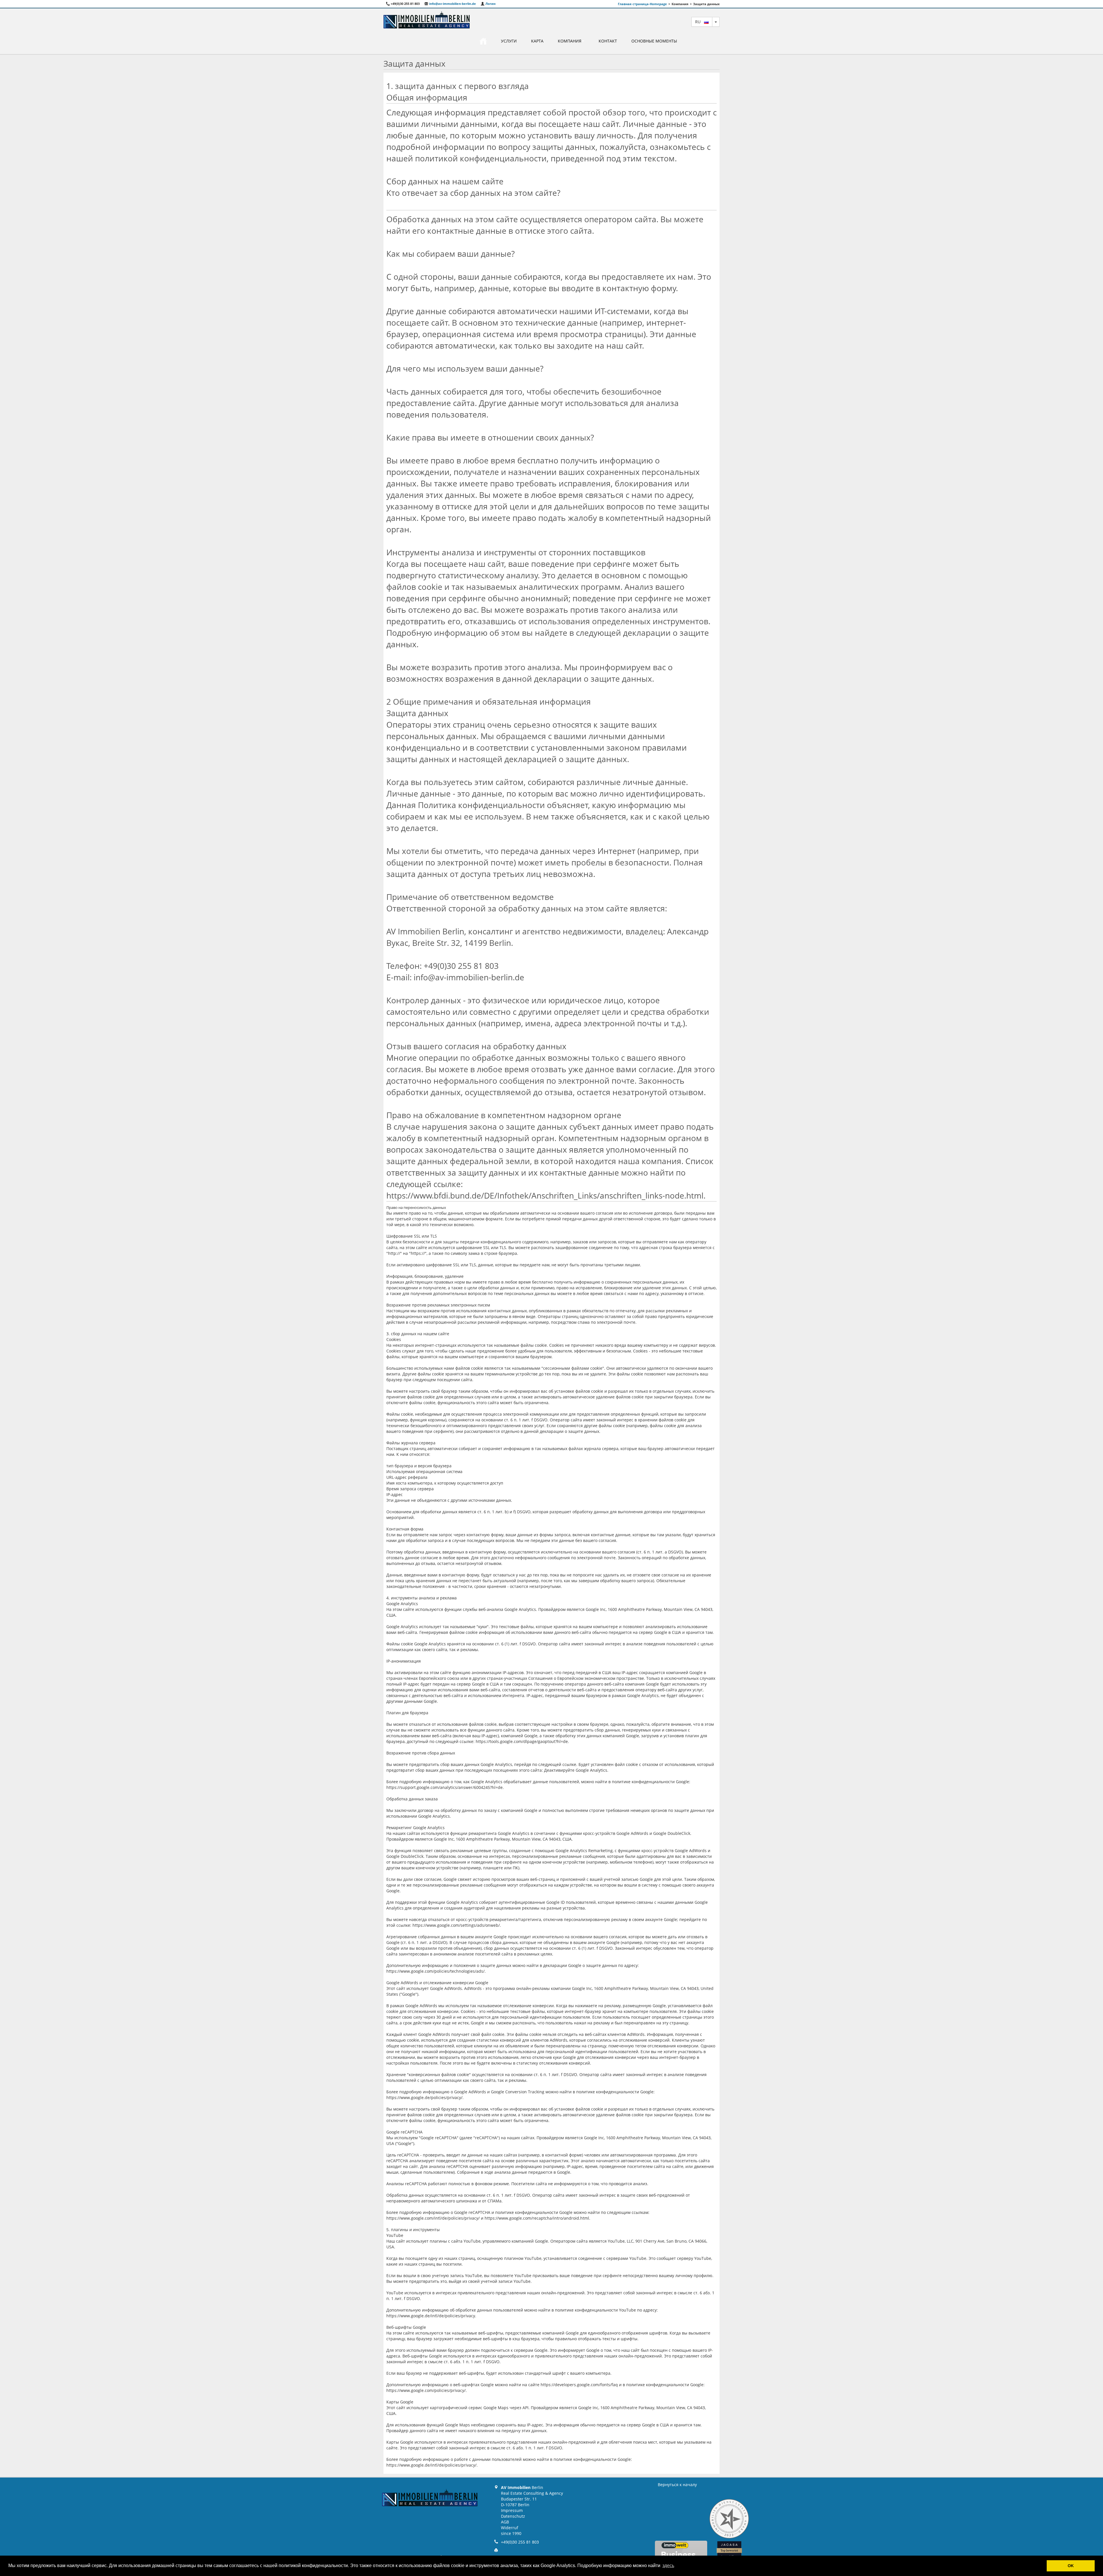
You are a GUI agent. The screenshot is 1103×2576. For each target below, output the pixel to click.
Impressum (512, 2510)
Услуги (509, 41)
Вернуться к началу (677, 2485)
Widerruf (510, 2528)
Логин (490, 4)
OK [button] (1071, 2566)
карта (537, 41)
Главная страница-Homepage (642, 4)
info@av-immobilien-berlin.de (452, 4)
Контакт (608, 41)
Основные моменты (654, 41)
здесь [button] (668, 2566)
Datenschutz (513, 2516)
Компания (570, 41)
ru (700, 22)
